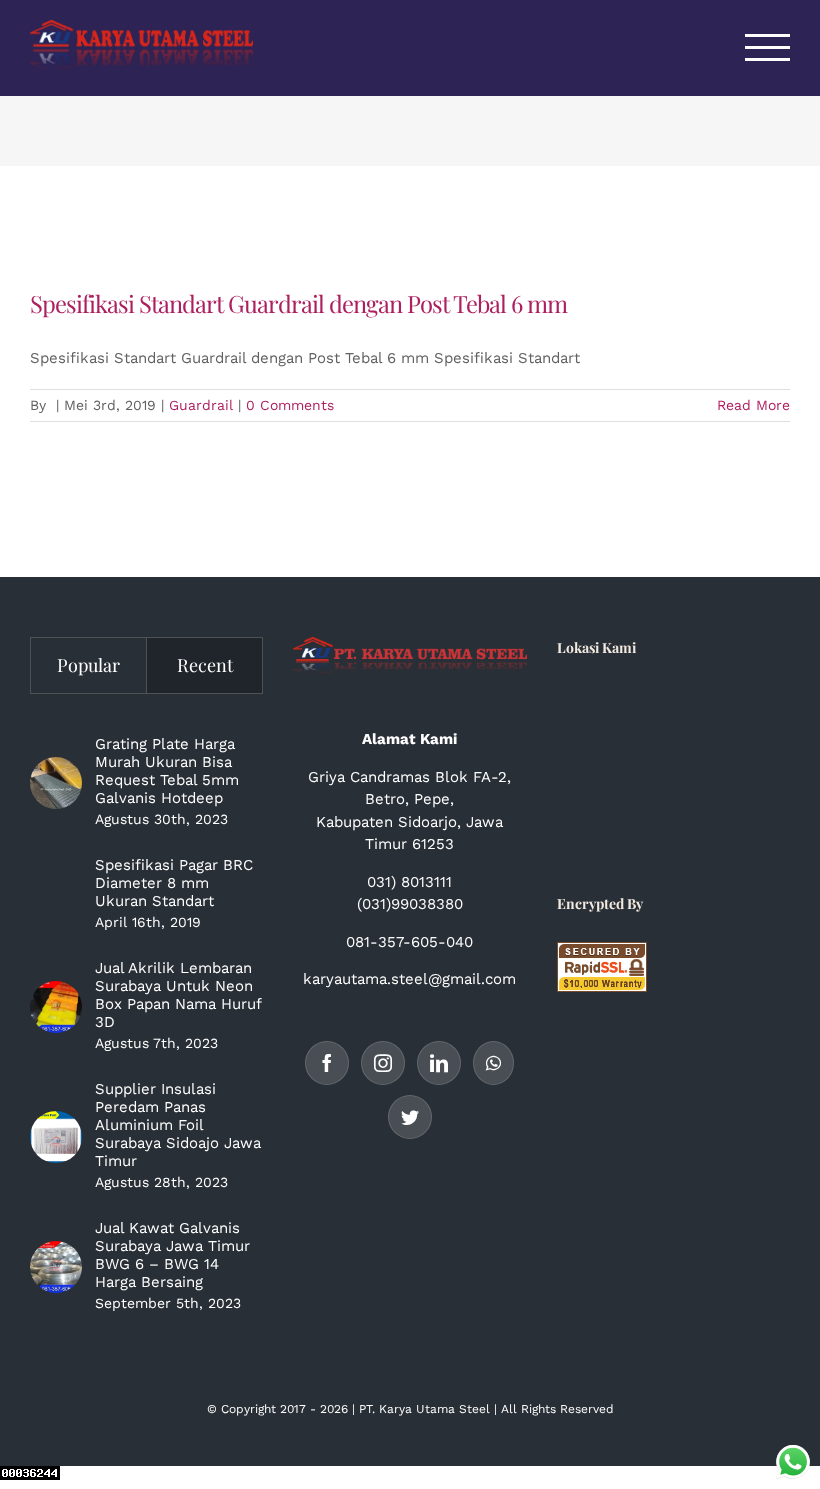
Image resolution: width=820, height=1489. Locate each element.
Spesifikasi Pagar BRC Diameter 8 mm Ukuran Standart (174, 883)
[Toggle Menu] (768, 47)
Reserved (587, 1409)
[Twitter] (410, 1117)
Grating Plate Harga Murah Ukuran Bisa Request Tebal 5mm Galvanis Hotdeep (167, 771)
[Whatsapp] (493, 1063)
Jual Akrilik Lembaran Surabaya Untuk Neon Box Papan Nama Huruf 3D (178, 995)
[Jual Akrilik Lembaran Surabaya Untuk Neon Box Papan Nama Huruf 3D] (56, 1007)
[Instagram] (383, 1063)
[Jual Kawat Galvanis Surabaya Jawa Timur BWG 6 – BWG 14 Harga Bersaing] (56, 1267)
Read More (753, 405)
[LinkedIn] (439, 1063)
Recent (205, 665)
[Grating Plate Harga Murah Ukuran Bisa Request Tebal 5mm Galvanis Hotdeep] (56, 783)
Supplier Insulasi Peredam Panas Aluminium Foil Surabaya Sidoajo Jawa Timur (178, 1125)
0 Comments (290, 405)
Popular (88, 665)
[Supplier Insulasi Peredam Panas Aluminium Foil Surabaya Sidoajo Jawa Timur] (56, 1137)
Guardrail (201, 405)
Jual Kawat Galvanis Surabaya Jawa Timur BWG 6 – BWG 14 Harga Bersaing (172, 1255)
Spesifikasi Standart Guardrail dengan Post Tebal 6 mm (298, 303)
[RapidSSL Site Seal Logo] (602, 953)
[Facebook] (327, 1063)
